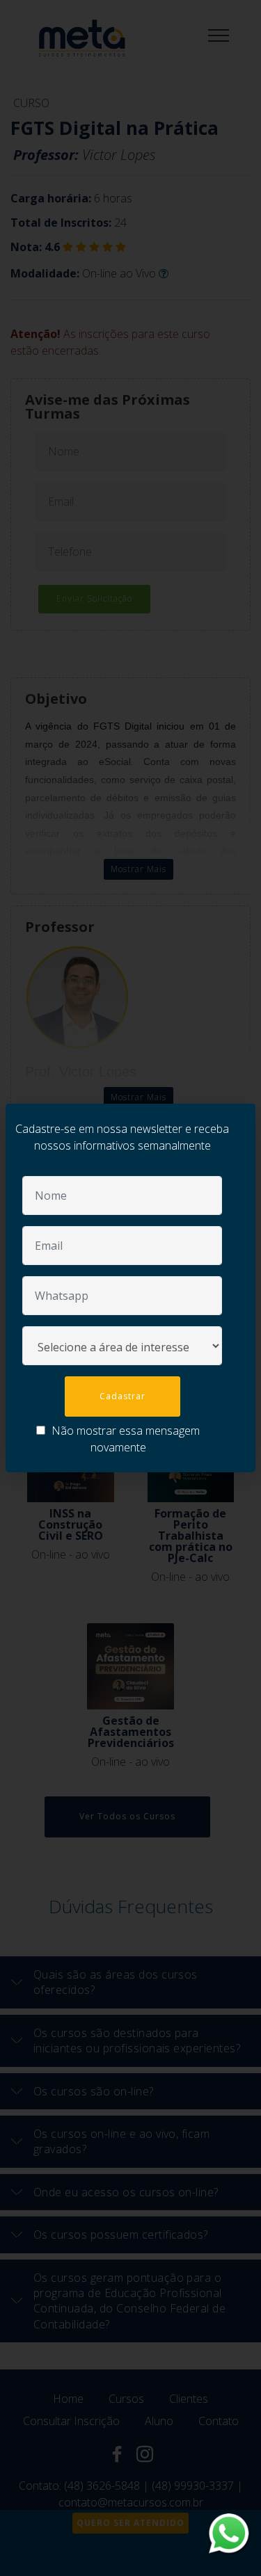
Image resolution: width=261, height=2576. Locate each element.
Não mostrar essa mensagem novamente (124, 1439)
